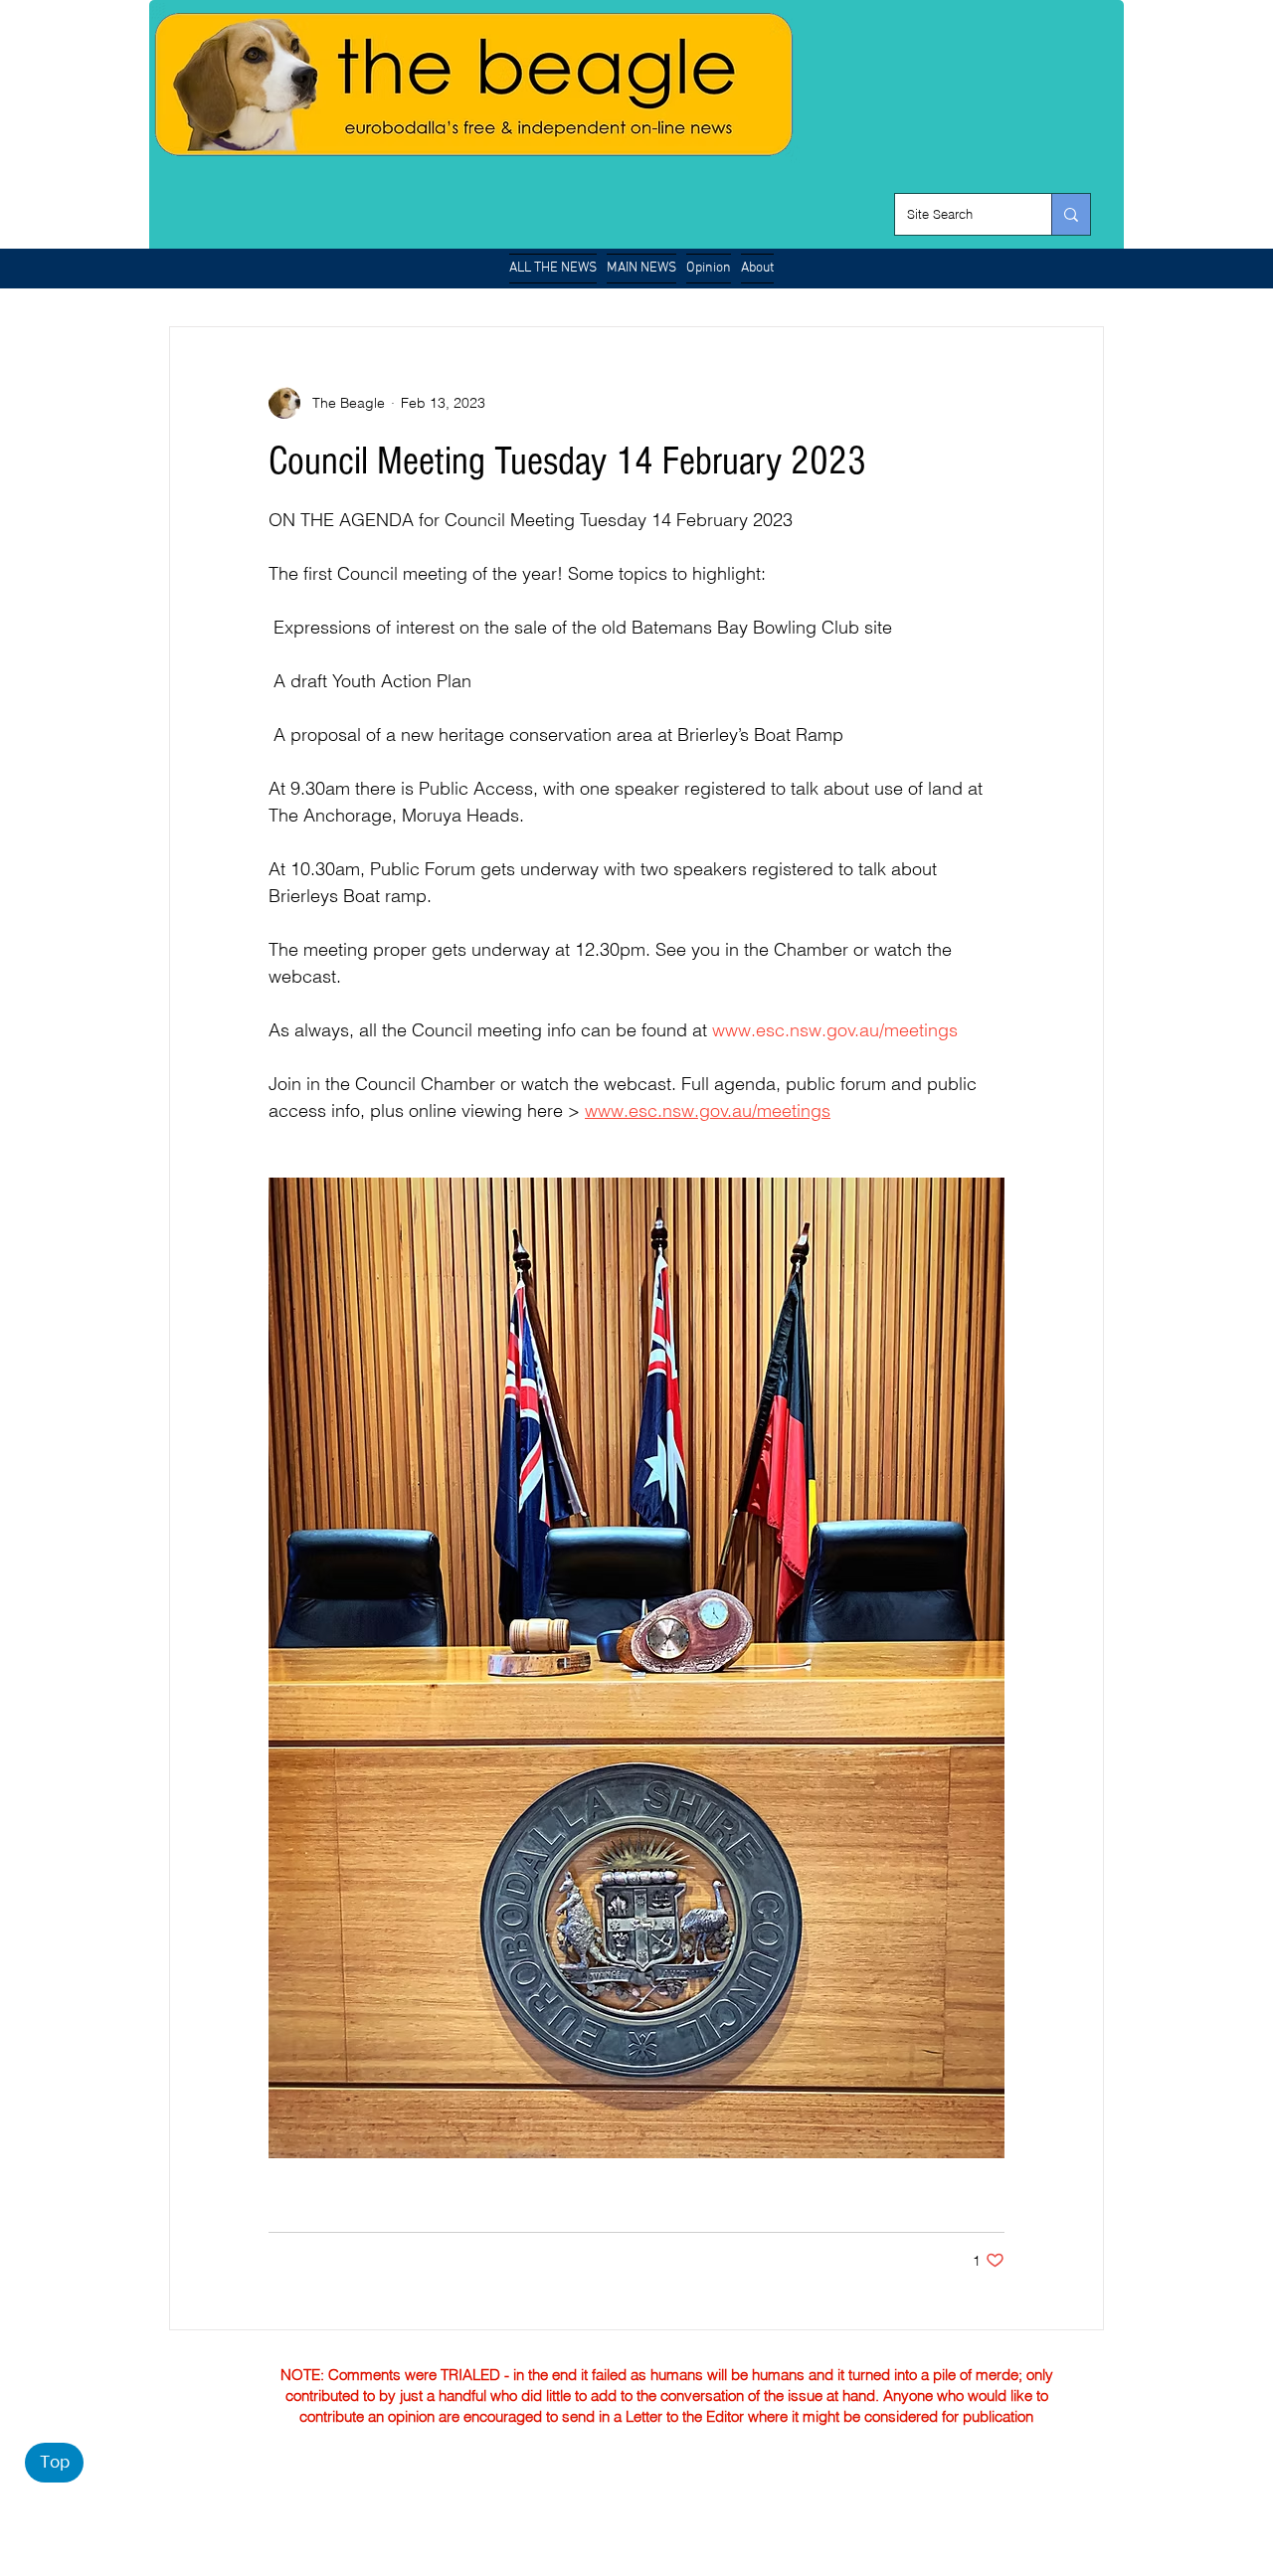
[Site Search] (1071, 214)
